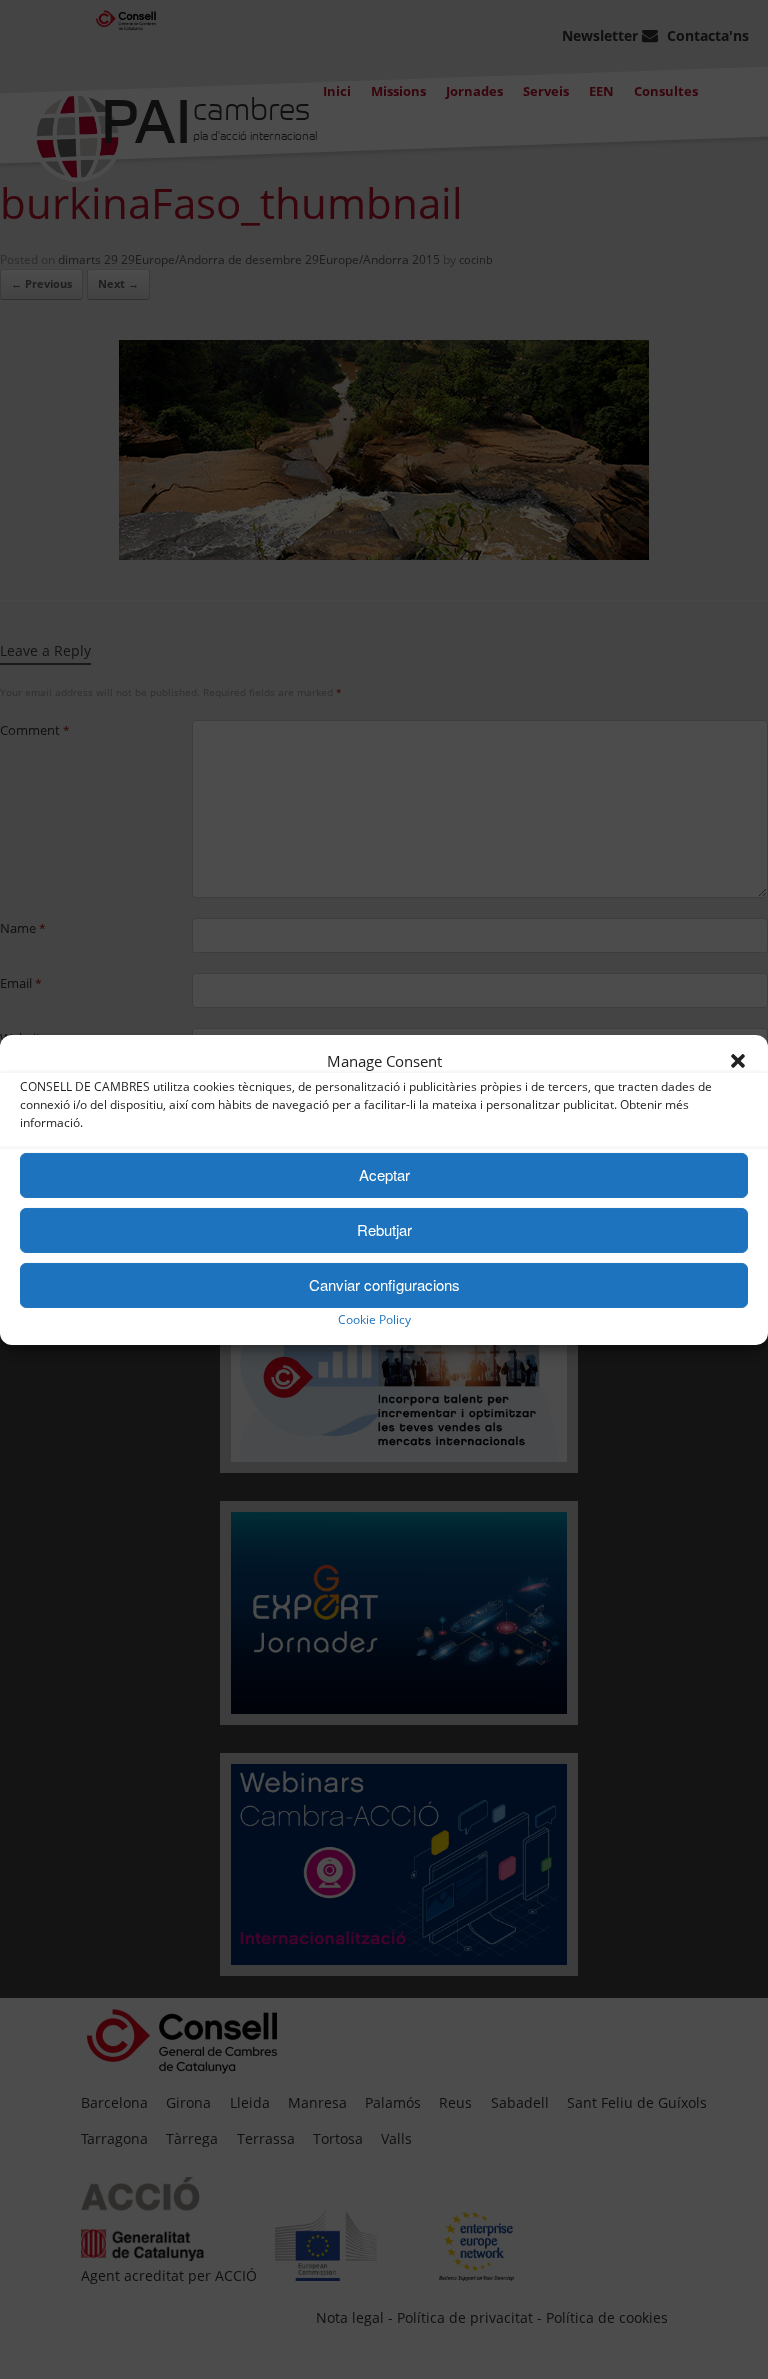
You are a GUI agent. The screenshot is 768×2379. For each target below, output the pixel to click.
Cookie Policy (374, 1319)
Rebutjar (384, 1229)
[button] (738, 1061)
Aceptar (384, 1174)
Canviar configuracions (384, 1284)
